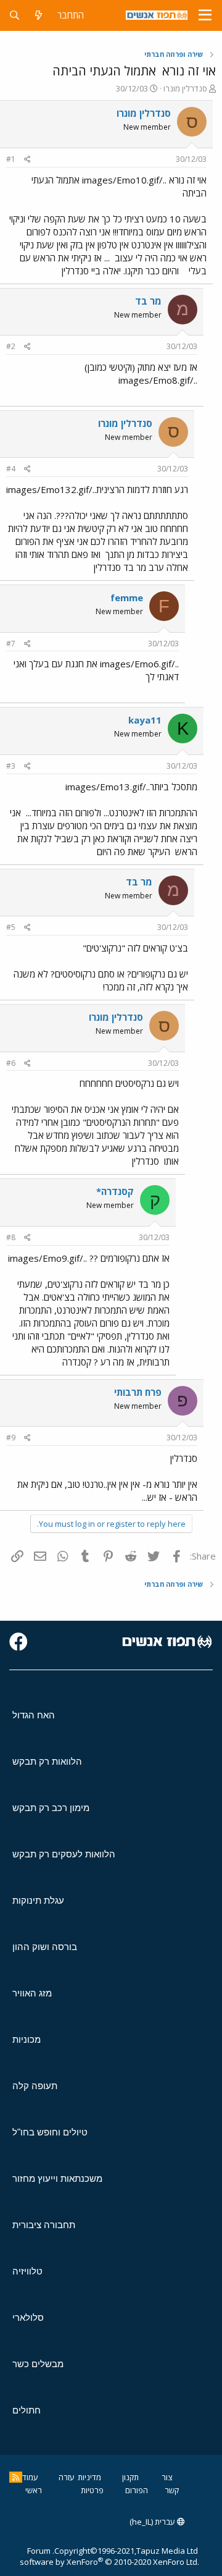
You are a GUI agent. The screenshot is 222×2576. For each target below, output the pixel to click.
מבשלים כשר (38, 2364)
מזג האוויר (32, 1993)
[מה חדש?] (39, 15)
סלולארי (28, 2317)
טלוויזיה (27, 2271)
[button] (205, 15)
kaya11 (145, 720)
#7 (11, 644)
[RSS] (16, 2477)
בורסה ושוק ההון (45, 1947)
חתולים (27, 2410)
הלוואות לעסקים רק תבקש (64, 1854)
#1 (11, 159)
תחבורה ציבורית (44, 2225)
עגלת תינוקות (38, 1900)
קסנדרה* (115, 1191)
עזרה (67, 2477)
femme (127, 598)
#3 (11, 766)
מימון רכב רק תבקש (51, 1808)
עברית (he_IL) (153, 2522)
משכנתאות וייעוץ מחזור (57, 2178)
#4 (11, 469)
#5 (11, 927)
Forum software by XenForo (109, 2556)
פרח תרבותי (138, 1392)
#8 (11, 1237)
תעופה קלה (35, 2086)
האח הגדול (34, 1715)
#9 (11, 1438)
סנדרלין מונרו (185, 88)
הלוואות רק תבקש (47, 1761)
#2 (11, 346)
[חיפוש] (14, 15)
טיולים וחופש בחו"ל (50, 2132)
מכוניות (27, 2039)
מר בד (148, 301)
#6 (11, 1063)
